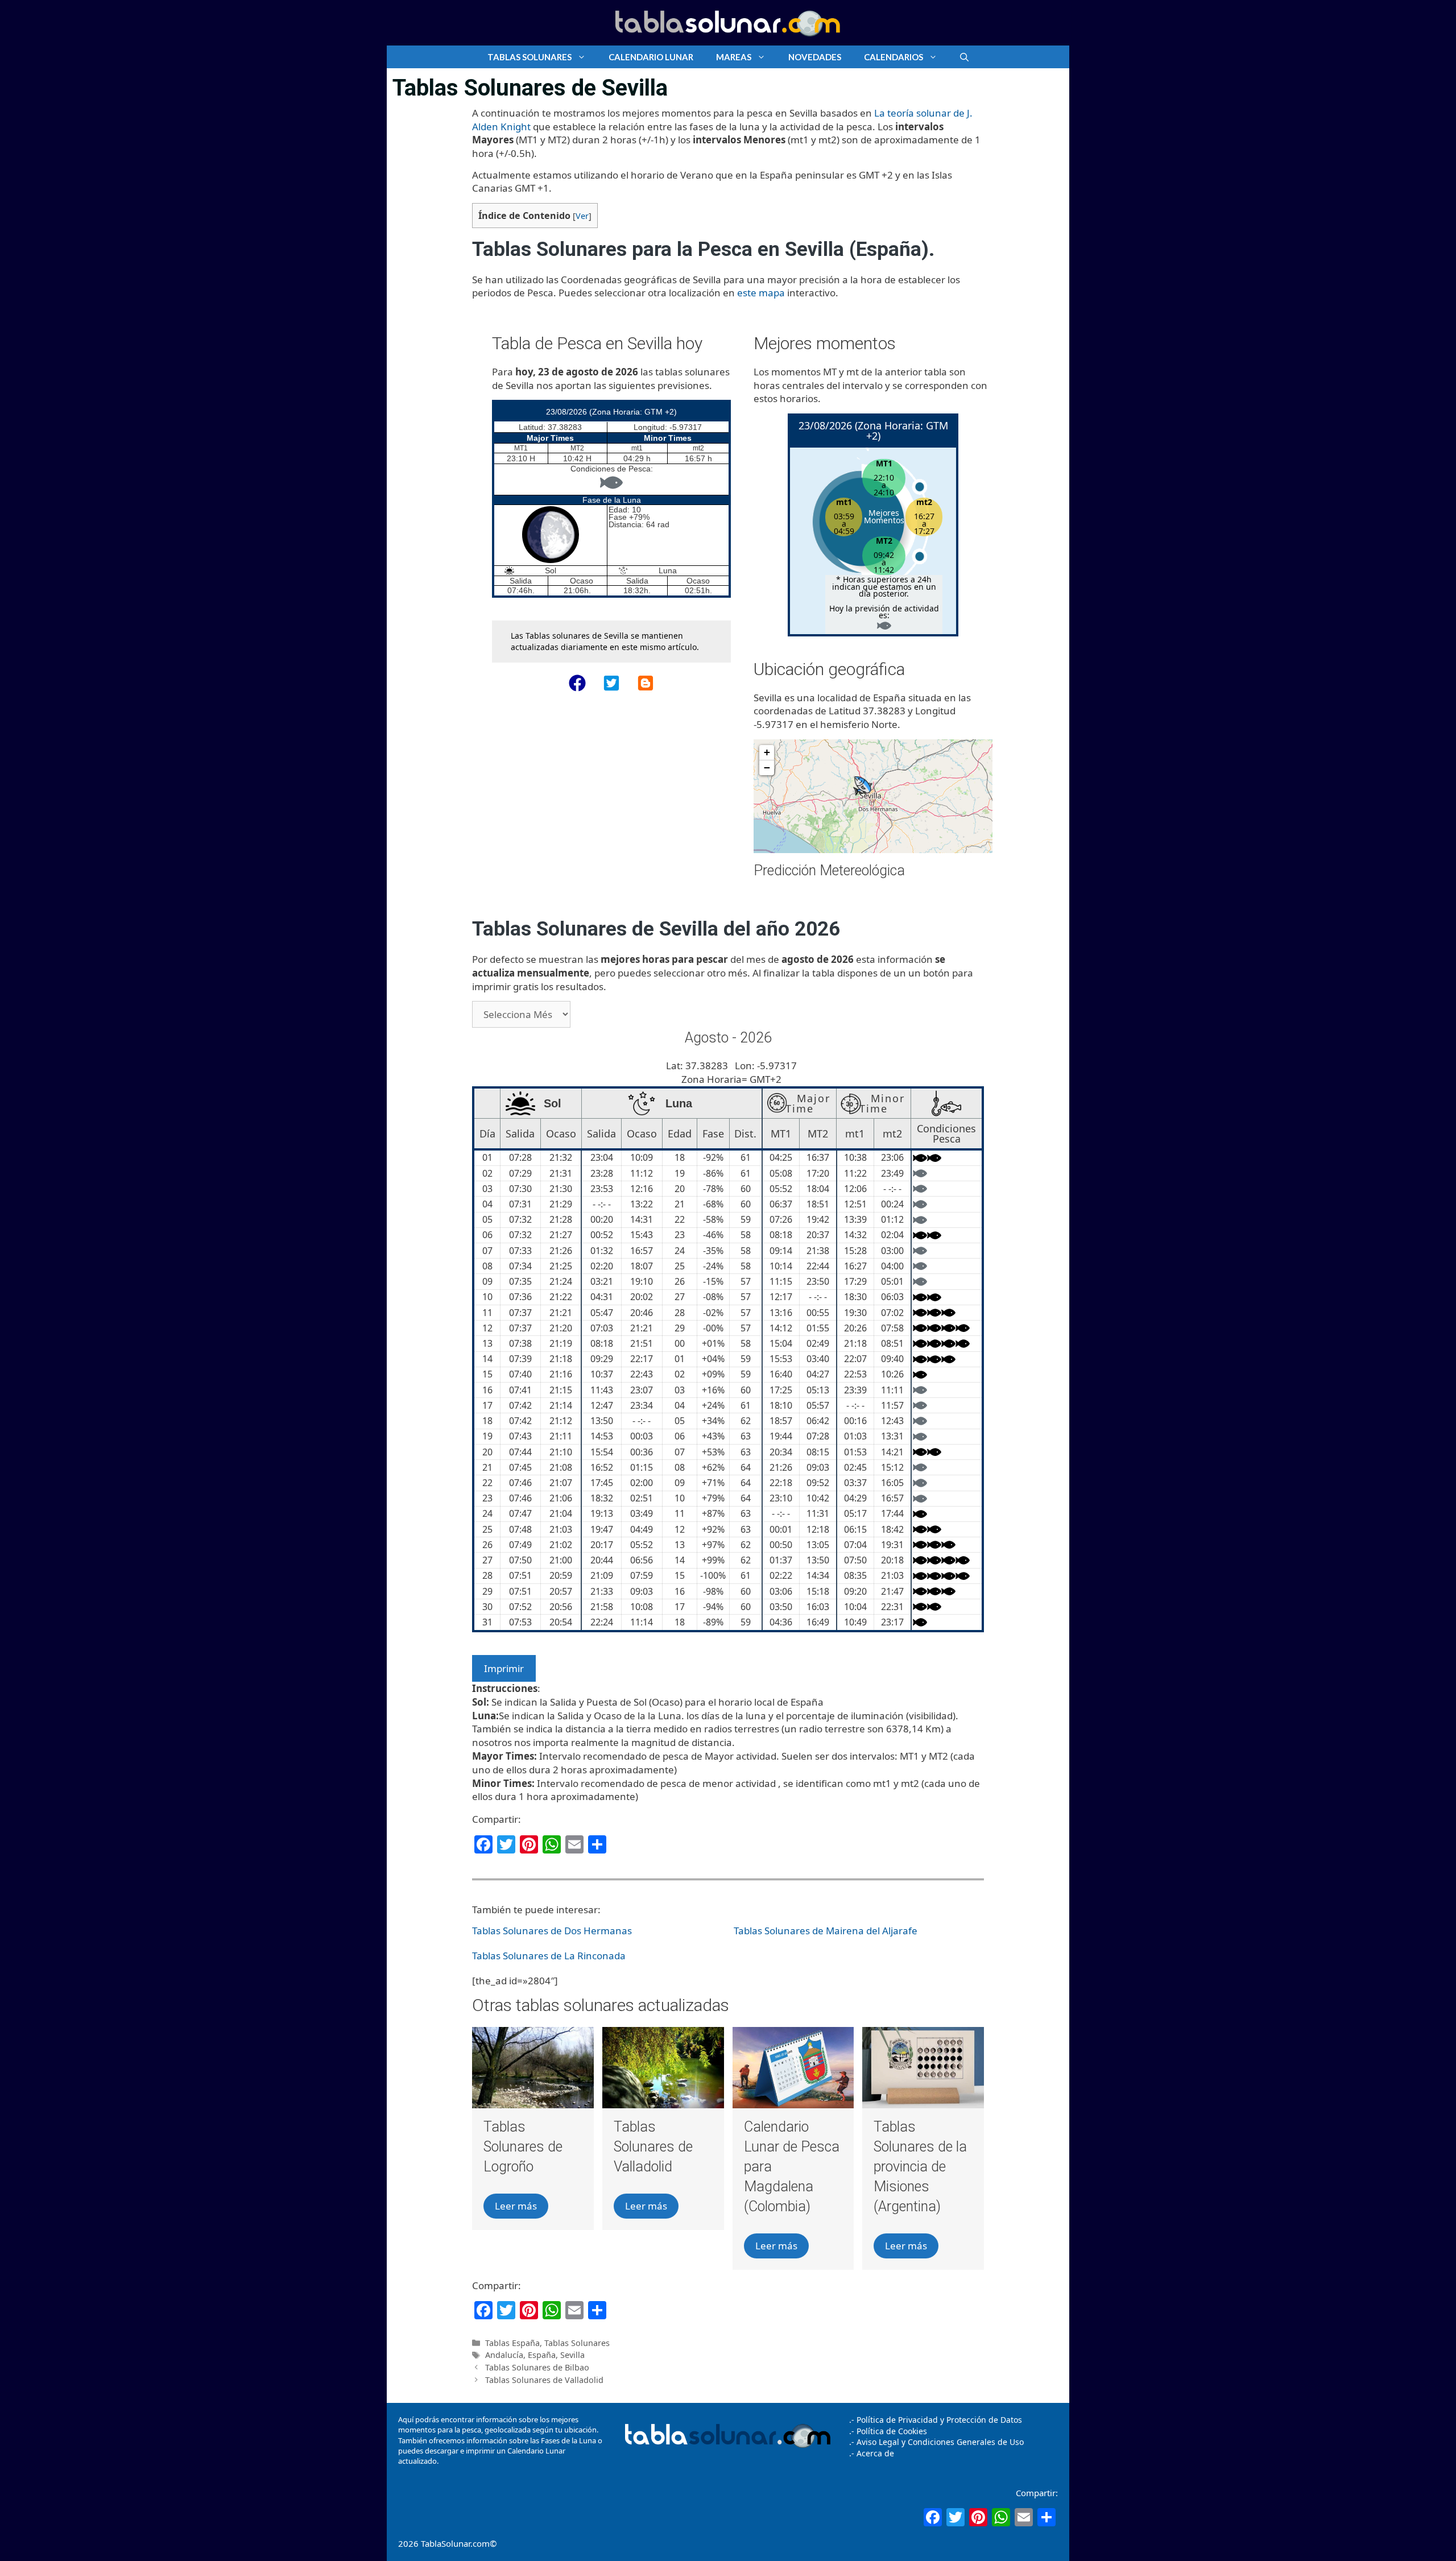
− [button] (767, 768)
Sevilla (572, 2355)
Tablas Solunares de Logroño (523, 2147)
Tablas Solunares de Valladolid (653, 2147)
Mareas (734, 57)
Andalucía (504, 2355)
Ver (582, 216)
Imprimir (504, 1668)
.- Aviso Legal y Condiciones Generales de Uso (936, 2442)
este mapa (761, 293)
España (542, 2355)
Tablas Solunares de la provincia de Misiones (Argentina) (920, 2167)
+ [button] (767, 752)
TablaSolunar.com (455, 2543)
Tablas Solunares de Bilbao (537, 2367)
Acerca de (874, 2453)
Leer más (516, 2206)
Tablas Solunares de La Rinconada (549, 1956)
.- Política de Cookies (888, 2431)
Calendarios (894, 57)
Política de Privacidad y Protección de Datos (939, 2420)
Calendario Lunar (651, 57)
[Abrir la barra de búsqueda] (964, 57)
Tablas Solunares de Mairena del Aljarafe (826, 1931)
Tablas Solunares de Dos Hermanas (552, 1931)
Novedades (815, 57)
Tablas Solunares (530, 57)
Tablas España (512, 2343)
